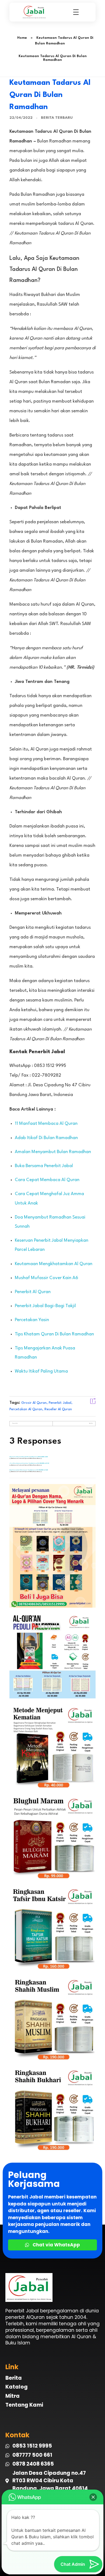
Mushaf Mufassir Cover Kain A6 (46, 1278)
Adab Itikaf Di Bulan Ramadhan (46, 1138)
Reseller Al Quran (58, 1409)
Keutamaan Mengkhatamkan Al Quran (54, 1264)
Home (22, 38)
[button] (93, 2497)
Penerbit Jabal (60, 1403)
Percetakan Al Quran (26, 1409)
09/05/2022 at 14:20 (42, 1470)
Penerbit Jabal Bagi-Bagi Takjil (45, 1306)
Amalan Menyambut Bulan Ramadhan (53, 1152)
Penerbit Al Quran (33, 1292)
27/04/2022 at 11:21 (43, 1457)
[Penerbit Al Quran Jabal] (36, 12)
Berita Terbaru (57, 118)
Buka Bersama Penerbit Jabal (44, 1166)
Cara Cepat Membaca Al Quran (47, 1180)
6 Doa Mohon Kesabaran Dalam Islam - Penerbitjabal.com (23, 1463)
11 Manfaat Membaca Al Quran (46, 1124)
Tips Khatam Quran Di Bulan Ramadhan (54, 1334)
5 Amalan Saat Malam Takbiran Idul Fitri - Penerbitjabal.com (24, 1457)
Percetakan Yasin (32, 1320)
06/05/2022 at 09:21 (43, 1463)
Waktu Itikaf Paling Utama (41, 1371)
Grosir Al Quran (34, 1403)
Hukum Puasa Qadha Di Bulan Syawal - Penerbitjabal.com (23, 1470)
